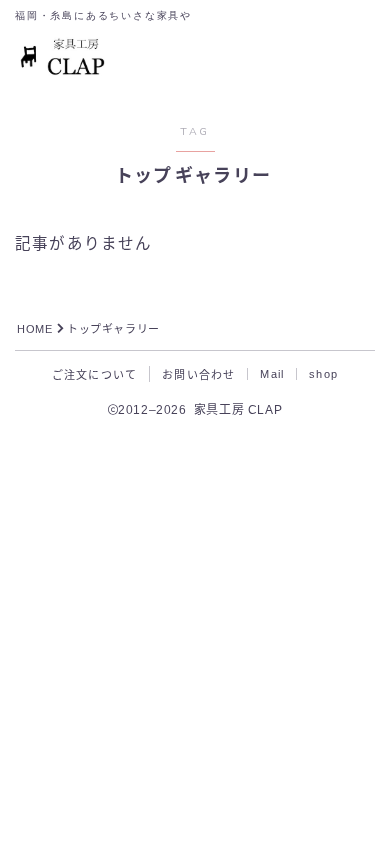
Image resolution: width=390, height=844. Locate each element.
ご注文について (94, 375)
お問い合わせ (198, 375)
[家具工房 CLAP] (64, 57)
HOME (34, 329)
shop (323, 374)
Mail (272, 374)
